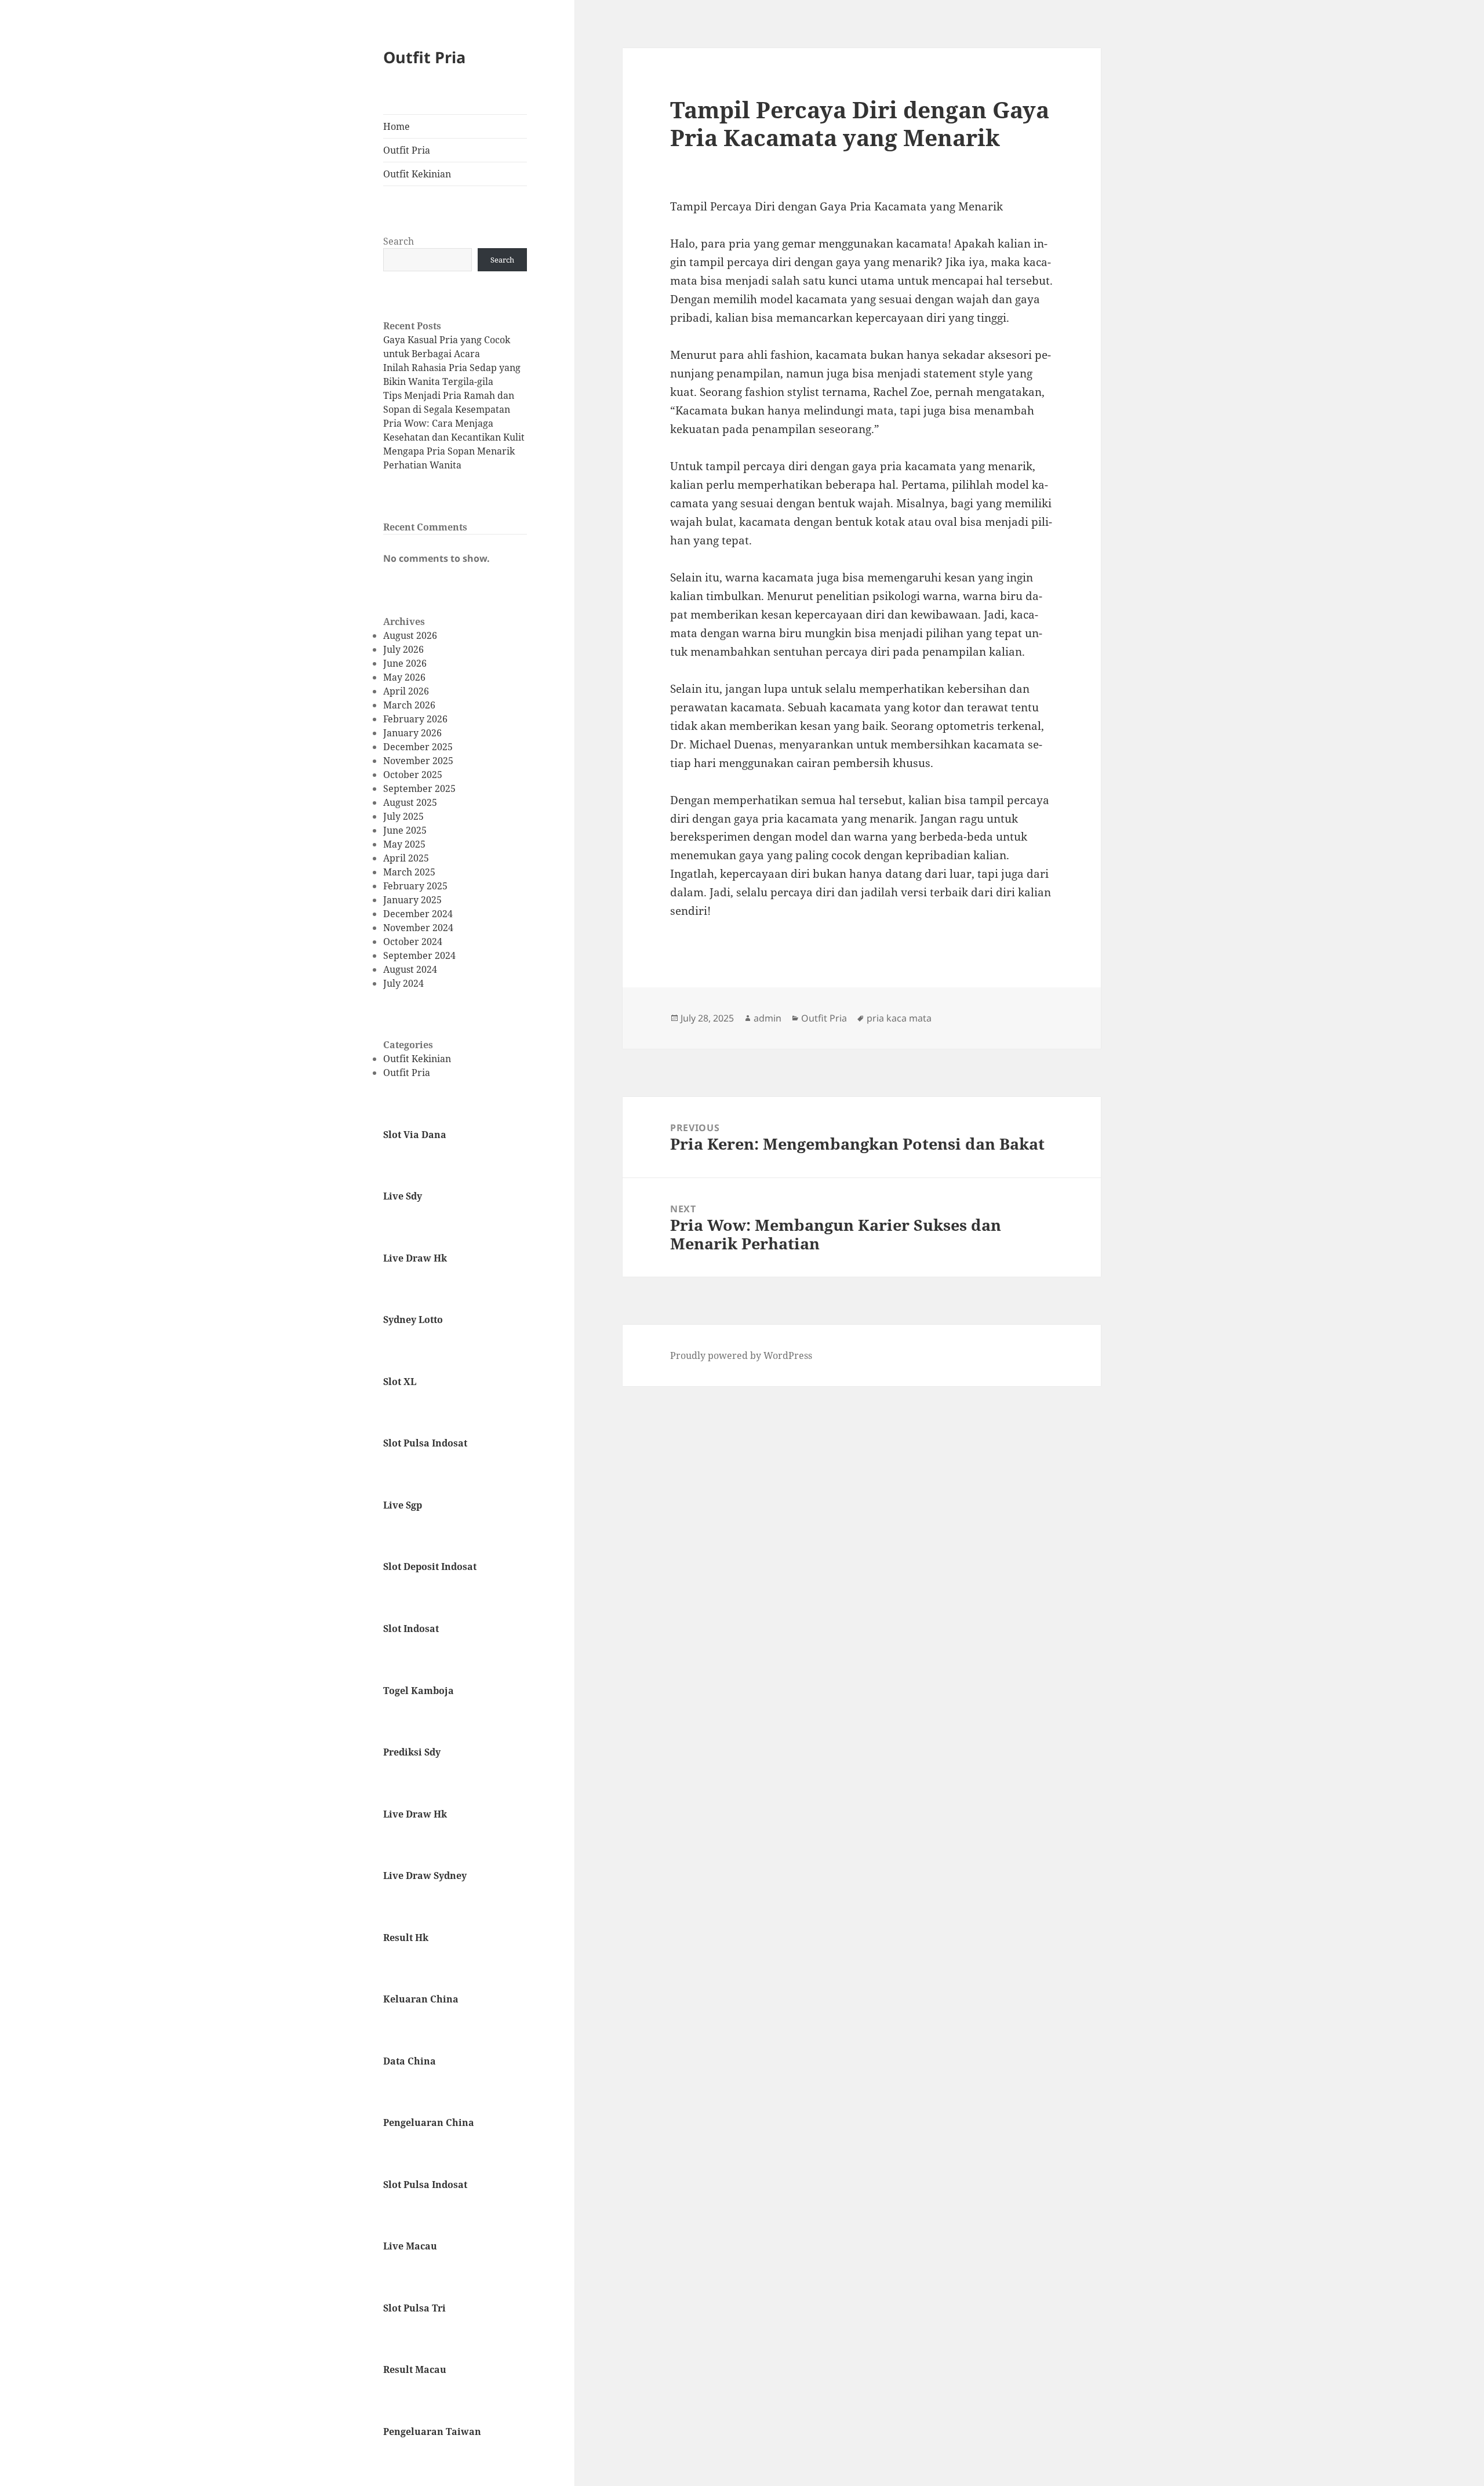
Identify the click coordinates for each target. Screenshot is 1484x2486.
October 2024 (413, 942)
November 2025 (418, 761)
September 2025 (419, 788)
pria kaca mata (899, 1018)
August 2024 (410, 969)
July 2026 (403, 649)
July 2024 (403, 983)
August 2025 (410, 802)
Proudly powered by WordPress (741, 1355)
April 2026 (406, 691)
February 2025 (415, 886)
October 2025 (413, 775)
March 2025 (409, 872)
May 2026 (404, 677)
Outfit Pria (424, 57)
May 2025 (404, 844)
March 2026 (409, 705)
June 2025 (405, 830)
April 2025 (406, 858)
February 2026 (415, 719)
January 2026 (412, 733)
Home (397, 126)
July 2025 (403, 816)
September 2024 (419, 955)
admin (768, 1018)
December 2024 (418, 914)
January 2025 (412, 900)
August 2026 (410, 635)
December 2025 (418, 747)
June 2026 (405, 663)
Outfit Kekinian (417, 174)
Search (399, 241)
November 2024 (418, 928)
